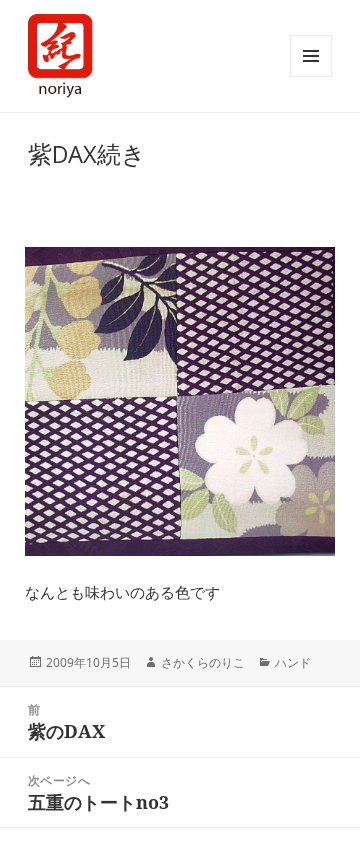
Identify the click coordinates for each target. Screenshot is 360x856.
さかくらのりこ (203, 662)
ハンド (293, 662)
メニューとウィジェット (311, 56)
